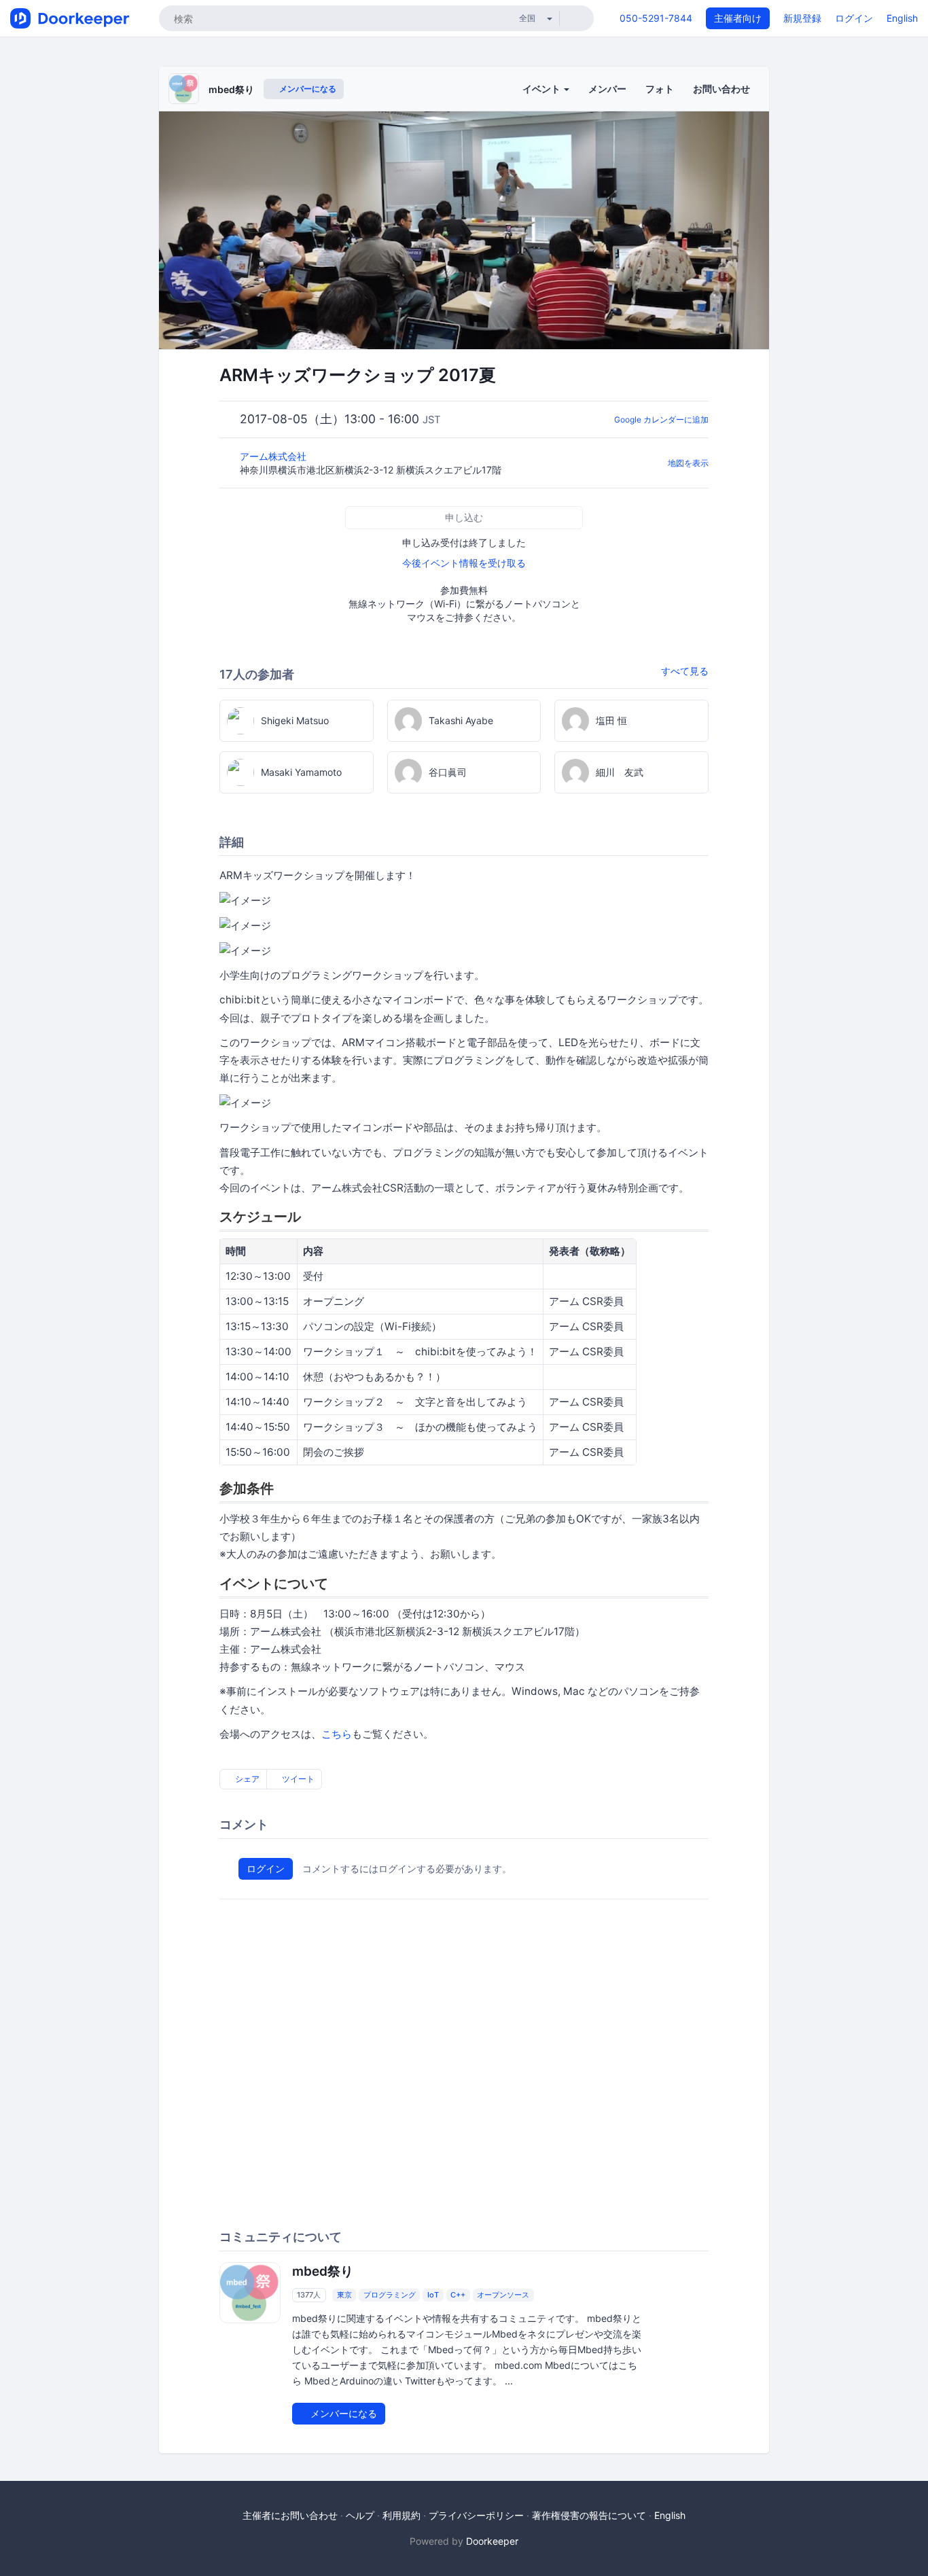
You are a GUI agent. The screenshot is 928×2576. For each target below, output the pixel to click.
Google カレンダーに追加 (661, 419)
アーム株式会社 (274, 456)
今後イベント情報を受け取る (464, 563)
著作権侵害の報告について (589, 2515)
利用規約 (401, 2515)
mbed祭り (231, 89)
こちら (337, 1734)
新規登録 (802, 18)
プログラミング (390, 2295)
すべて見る (685, 671)
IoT (433, 2295)
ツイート (297, 1779)
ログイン (854, 18)
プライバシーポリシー (476, 2515)
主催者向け (738, 18)
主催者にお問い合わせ (290, 2515)
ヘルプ (360, 2515)
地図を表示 (688, 463)
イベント (542, 89)
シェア (246, 1779)
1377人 (309, 2295)
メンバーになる (307, 89)
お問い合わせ (721, 89)
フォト (660, 89)
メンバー (607, 89)
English (902, 18)
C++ (458, 2295)
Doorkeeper (492, 2541)
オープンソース (503, 2295)
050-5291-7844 (656, 18)
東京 (344, 2295)
